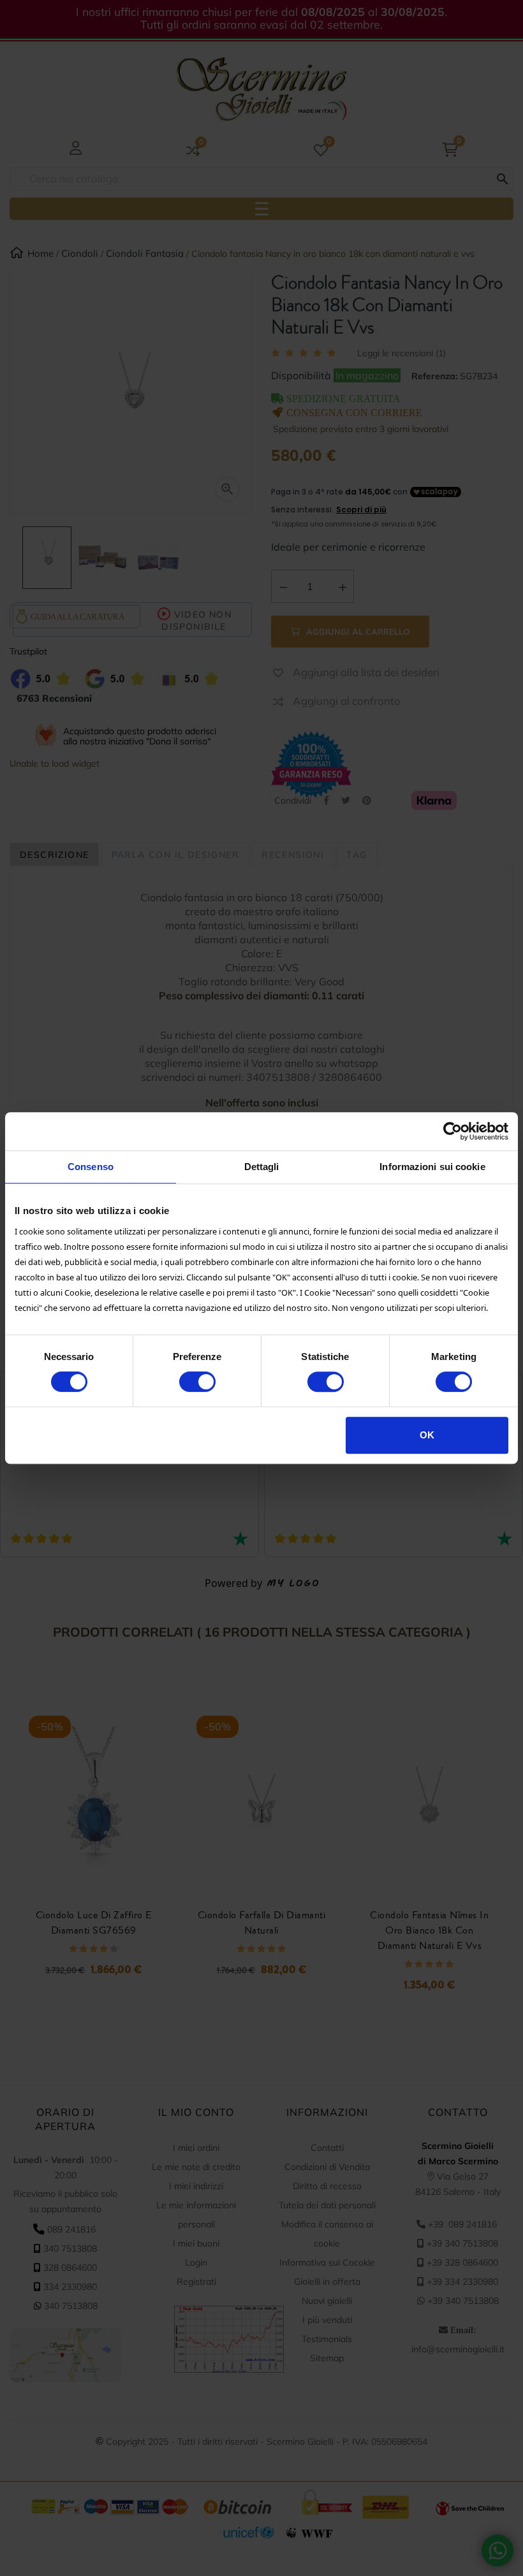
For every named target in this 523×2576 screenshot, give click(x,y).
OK (427, 1435)
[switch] (197, 1382)
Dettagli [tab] (262, 1167)
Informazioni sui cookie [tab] (432, 1167)
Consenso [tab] (91, 1167)
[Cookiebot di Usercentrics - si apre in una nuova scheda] (453, 1131)
